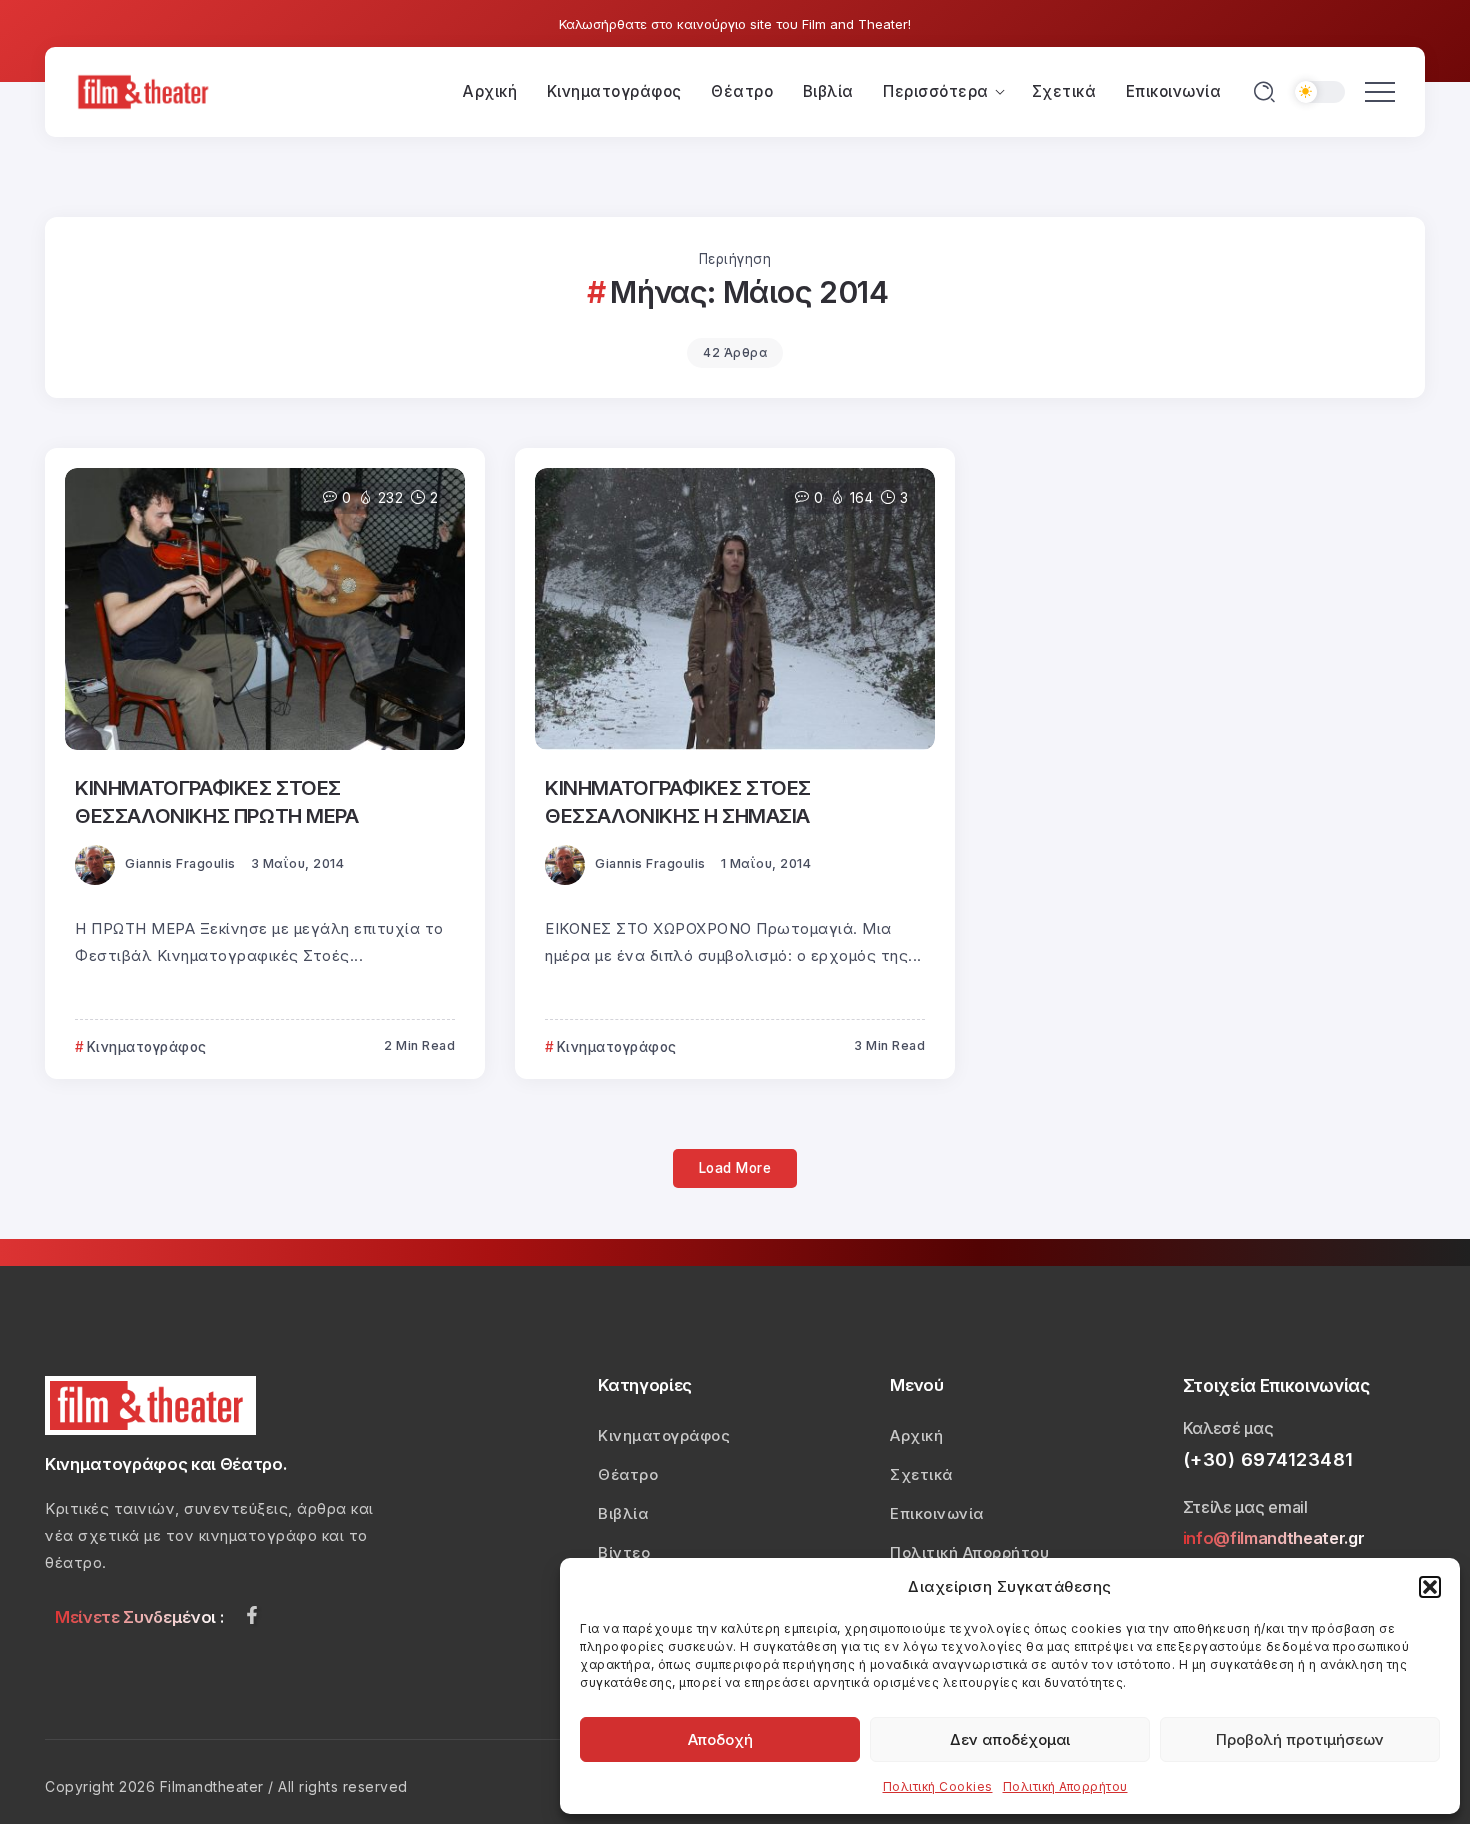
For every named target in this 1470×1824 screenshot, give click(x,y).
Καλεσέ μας (1228, 1428)
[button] (1430, 1587)
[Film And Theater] (146, 90)
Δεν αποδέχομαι (1010, 1739)
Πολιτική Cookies (938, 1786)
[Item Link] (265, 609)
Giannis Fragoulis (180, 863)
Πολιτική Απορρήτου (1065, 1786)
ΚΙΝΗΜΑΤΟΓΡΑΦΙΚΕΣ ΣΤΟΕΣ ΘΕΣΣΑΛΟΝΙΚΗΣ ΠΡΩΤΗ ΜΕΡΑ (217, 801)
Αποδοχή (720, 1739)
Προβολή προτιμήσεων (1300, 1739)
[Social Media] (252, 1615)
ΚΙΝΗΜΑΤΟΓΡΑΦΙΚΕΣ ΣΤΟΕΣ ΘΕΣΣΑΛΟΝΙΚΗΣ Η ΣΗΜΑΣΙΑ (678, 801)
